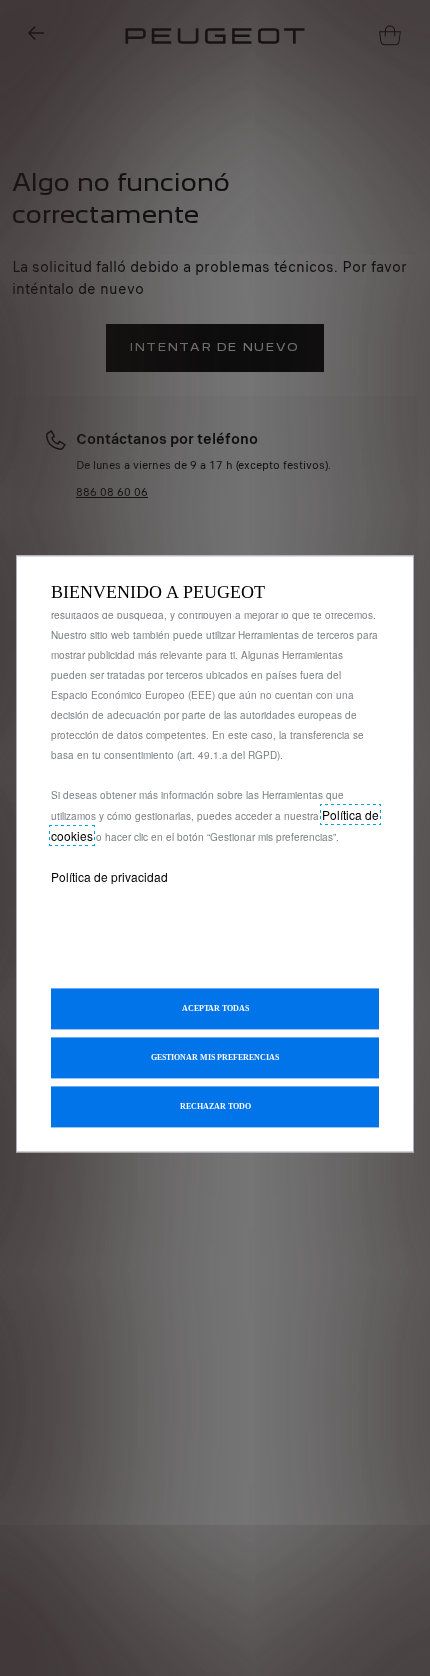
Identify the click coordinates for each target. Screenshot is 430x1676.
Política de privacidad (109, 876)
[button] (215, 1058)
